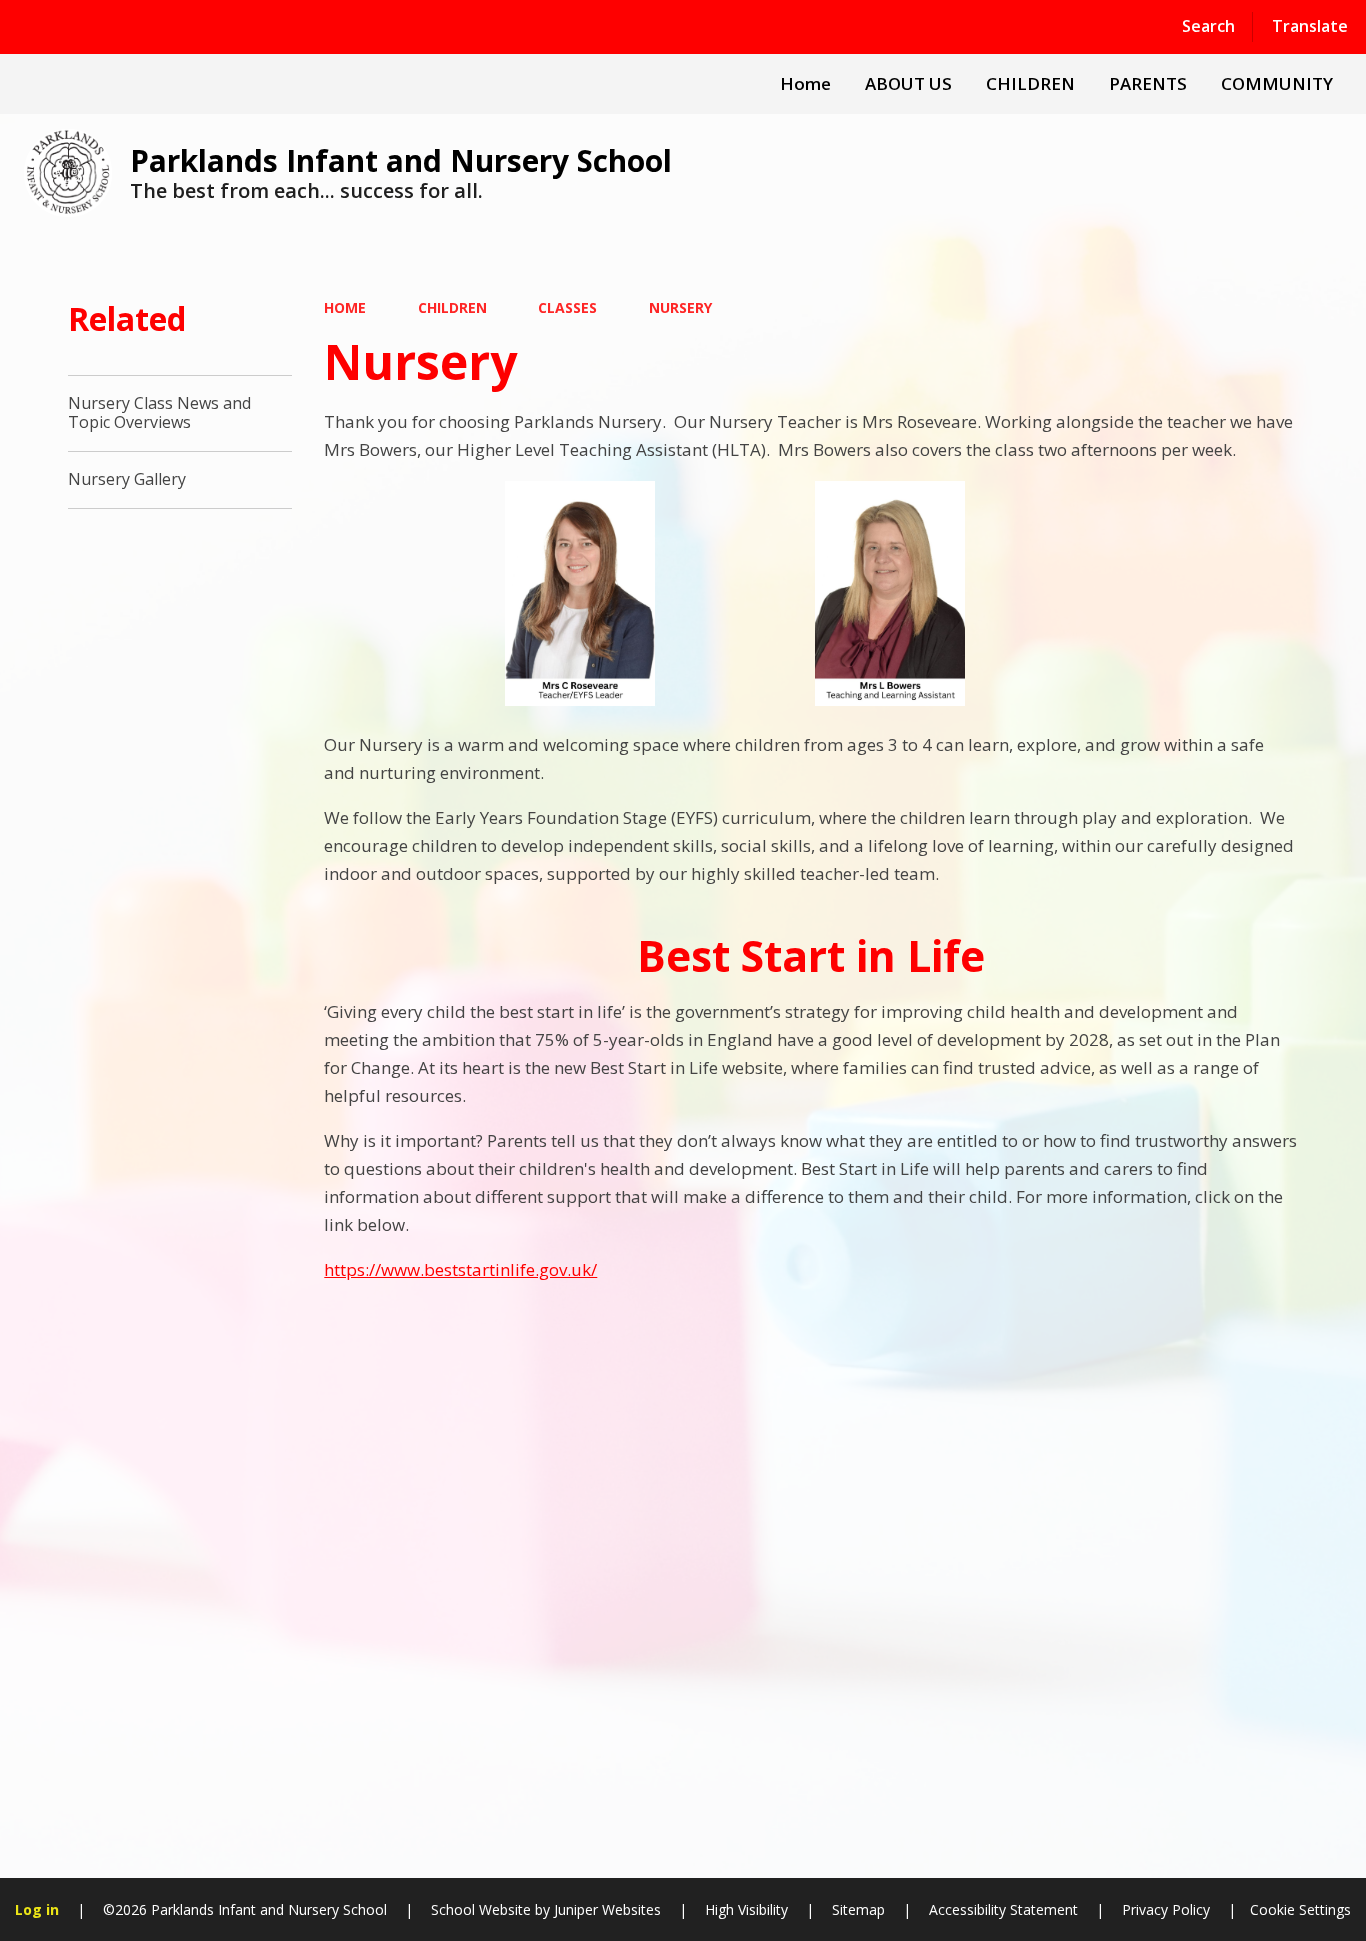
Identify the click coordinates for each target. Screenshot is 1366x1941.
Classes (567, 307)
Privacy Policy (1166, 1909)
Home (345, 307)
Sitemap (858, 1909)
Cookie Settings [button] (1300, 1909)
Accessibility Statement (1003, 1909)
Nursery (680, 307)
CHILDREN (452, 307)
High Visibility (746, 1909)
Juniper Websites (605, 1909)
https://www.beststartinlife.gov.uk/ (460, 1269)
